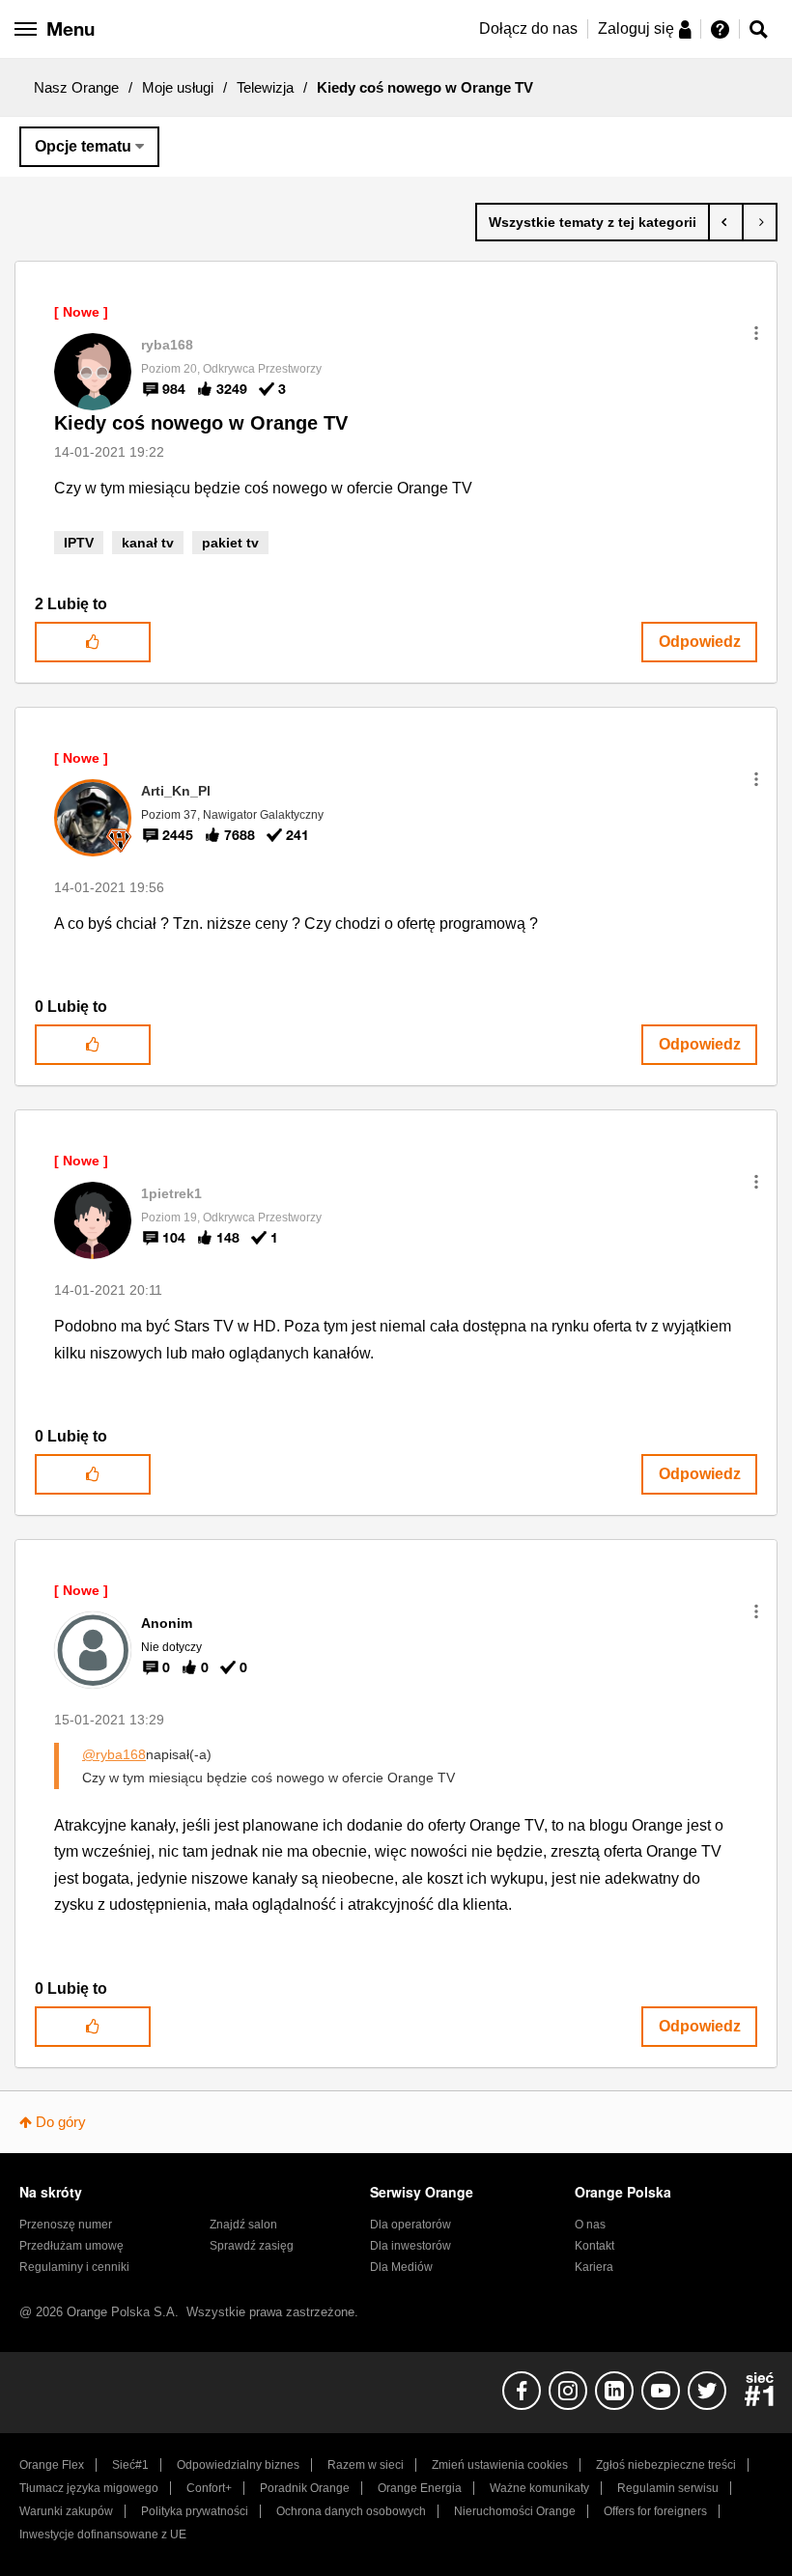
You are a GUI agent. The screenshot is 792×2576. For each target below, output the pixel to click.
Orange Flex (52, 2465)
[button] (756, 333)
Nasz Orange (76, 87)
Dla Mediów (401, 2267)
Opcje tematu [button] (83, 146)
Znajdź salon (243, 2225)
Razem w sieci (366, 2465)
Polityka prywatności (195, 2511)
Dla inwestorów (410, 2246)
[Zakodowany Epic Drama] (760, 222)
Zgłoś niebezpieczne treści (666, 2465)
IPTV (79, 543)
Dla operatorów (410, 2225)
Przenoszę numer (66, 2225)
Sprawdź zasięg (252, 2246)
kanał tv (148, 543)
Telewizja (265, 87)
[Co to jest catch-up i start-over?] (726, 222)
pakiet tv (230, 543)
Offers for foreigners (655, 2511)
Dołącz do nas (528, 28)
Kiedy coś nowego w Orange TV (201, 423)
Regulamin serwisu (668, 2488)
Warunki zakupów (66, 2511)
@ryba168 (114, 1754)
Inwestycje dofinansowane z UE (103, 2534)
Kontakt (594, 2246)
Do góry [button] (61, 2122)
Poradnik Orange (305, 2488)
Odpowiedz (700, 642)
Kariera (594, 2267)
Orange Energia (420, 2488)
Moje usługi (178, 87)
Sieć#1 (130, 2465)
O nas (590, 2225)
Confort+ (209, 2488)
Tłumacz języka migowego (89, 2488)
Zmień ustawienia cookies (500, 2465)
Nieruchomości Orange (515, 2511)
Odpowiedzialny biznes (238, 2465)
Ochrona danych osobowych (351, 2511)
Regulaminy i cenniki (74, 2267)
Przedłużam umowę (71, 2246)
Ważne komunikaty (539, 2488)
